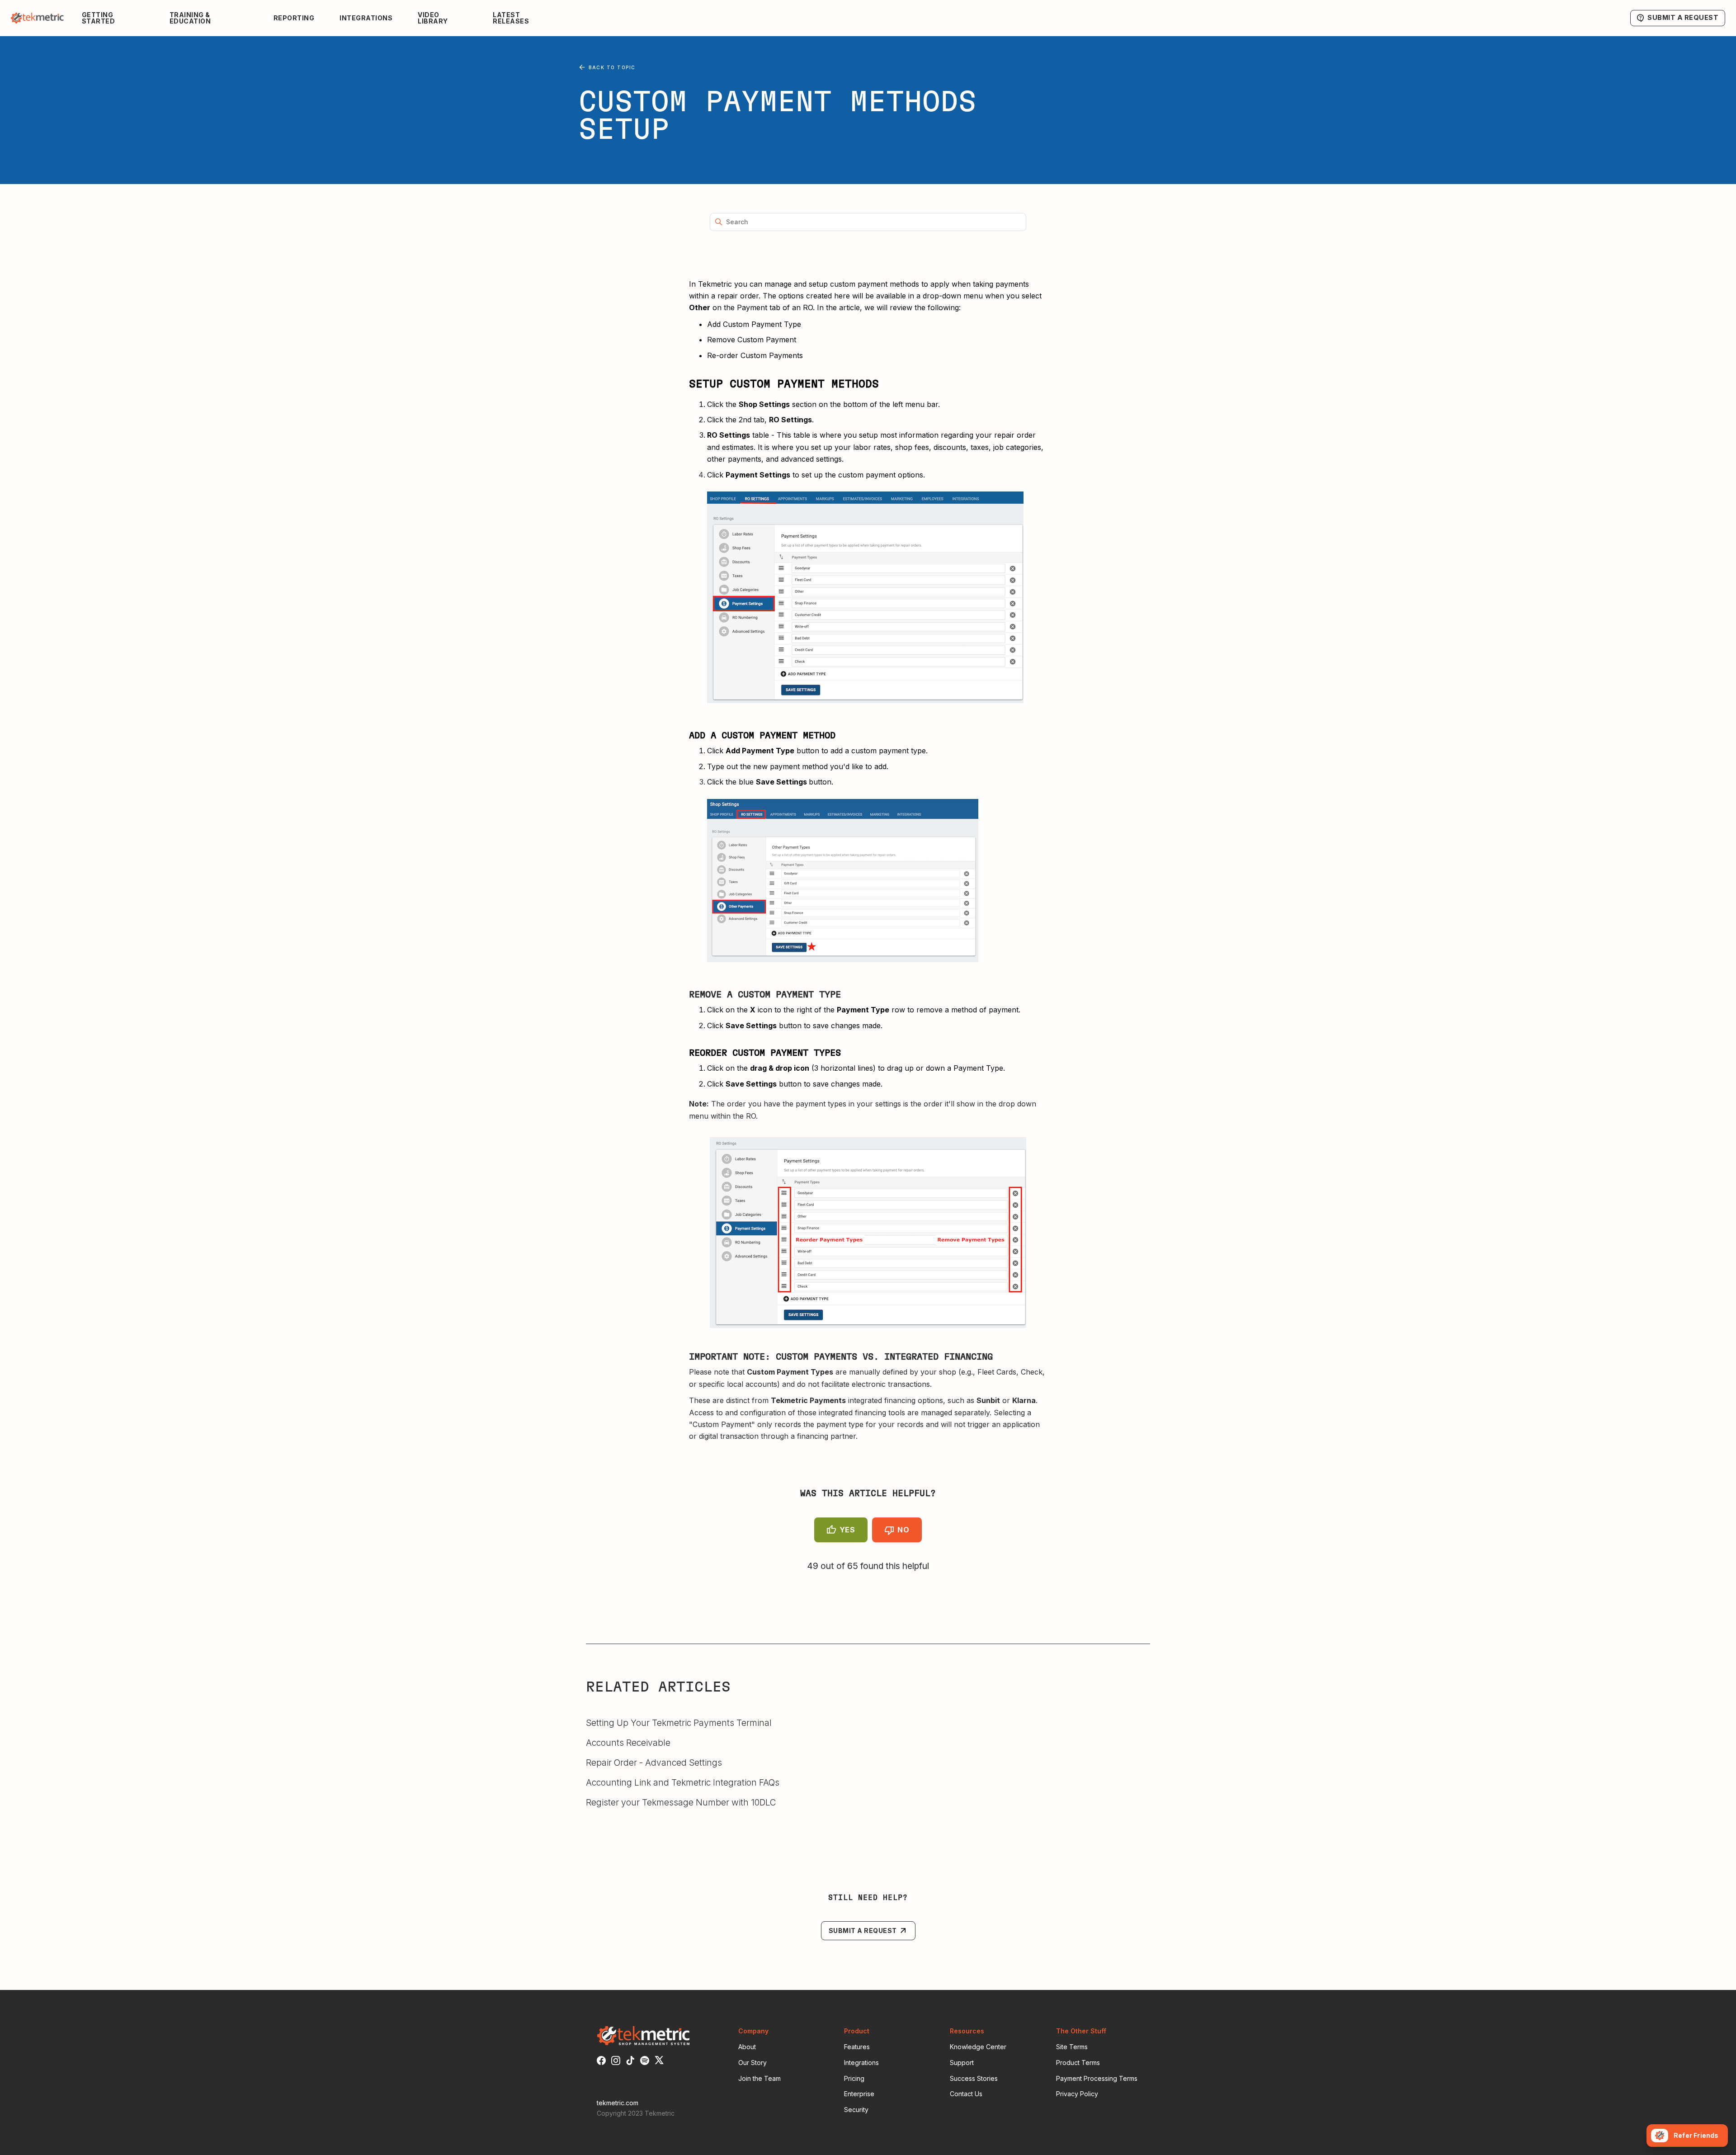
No (903, 1530)
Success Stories (974, 2078)
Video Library (433, 18)
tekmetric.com (618, 2103)
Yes (847, 1530)
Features (857, 2047)
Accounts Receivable (628, 1743)
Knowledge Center (978, 2047)
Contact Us (966, 2094)
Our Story (752, 2063)
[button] (118, 18)
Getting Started (99, 18)
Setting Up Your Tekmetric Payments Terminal (679, 1723)
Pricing (854, 2078)
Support (962, 2063)
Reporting (294, 18)
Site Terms (1072, 2047)
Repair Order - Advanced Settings (654, 1763)
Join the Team (759, 2078)
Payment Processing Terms (1097, 2078)
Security (856, 2110)
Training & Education (190, 18)
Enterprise (859, 2094)
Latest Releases (511, 18)
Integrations (366, 18)
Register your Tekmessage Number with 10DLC (681, 1802)
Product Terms (1078, 2063)
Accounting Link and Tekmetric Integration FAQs (683, 1782)
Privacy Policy (1077, 2094)
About (747, 2047)
